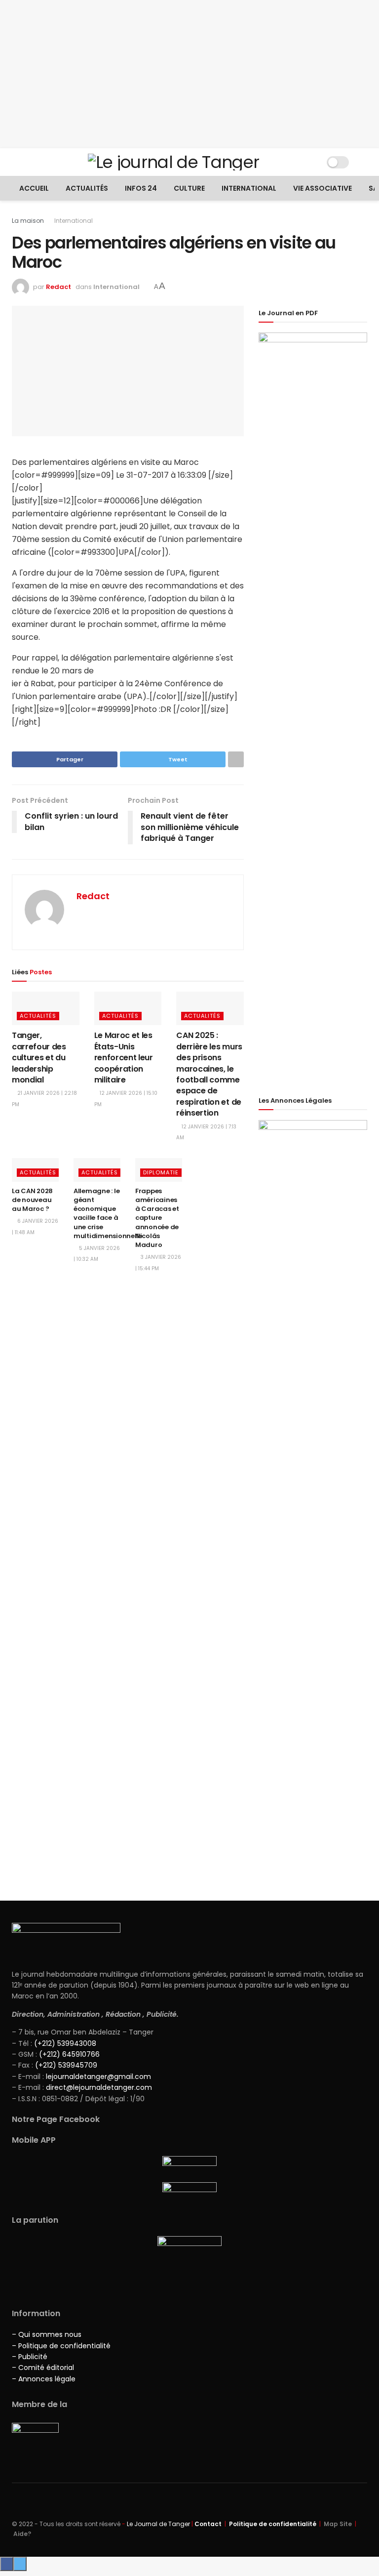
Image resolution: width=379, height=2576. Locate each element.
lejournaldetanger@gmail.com (97, 2077)
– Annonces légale (44, 2379)
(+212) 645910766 (69, 2054)
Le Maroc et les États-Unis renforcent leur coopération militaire (124, 1058)
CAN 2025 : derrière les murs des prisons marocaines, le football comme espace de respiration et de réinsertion (209, 1074)
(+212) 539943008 (65, 2043)
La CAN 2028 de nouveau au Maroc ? (32, 1200)
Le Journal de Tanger (158, 2524)
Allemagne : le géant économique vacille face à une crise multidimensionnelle (108, 1213)
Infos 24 (141, 188)
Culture (189, 188)
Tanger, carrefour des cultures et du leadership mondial (39, 1058)
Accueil (34, 188)
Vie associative (322, 188)
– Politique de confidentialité (61, 2346)
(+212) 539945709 (66, 2065)
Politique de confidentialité (273, 2524)
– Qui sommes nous (47, 2334)
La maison (28, 221)
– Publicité (30, 2357)
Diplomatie (161, 1172)
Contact (208, 2524)
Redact (58, 287)
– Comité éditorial (43, 2368)
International (249, 188)
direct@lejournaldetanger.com (99, 2087)
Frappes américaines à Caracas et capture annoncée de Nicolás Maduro (157, 1218)
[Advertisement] (189, 74)
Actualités (87, 188)
